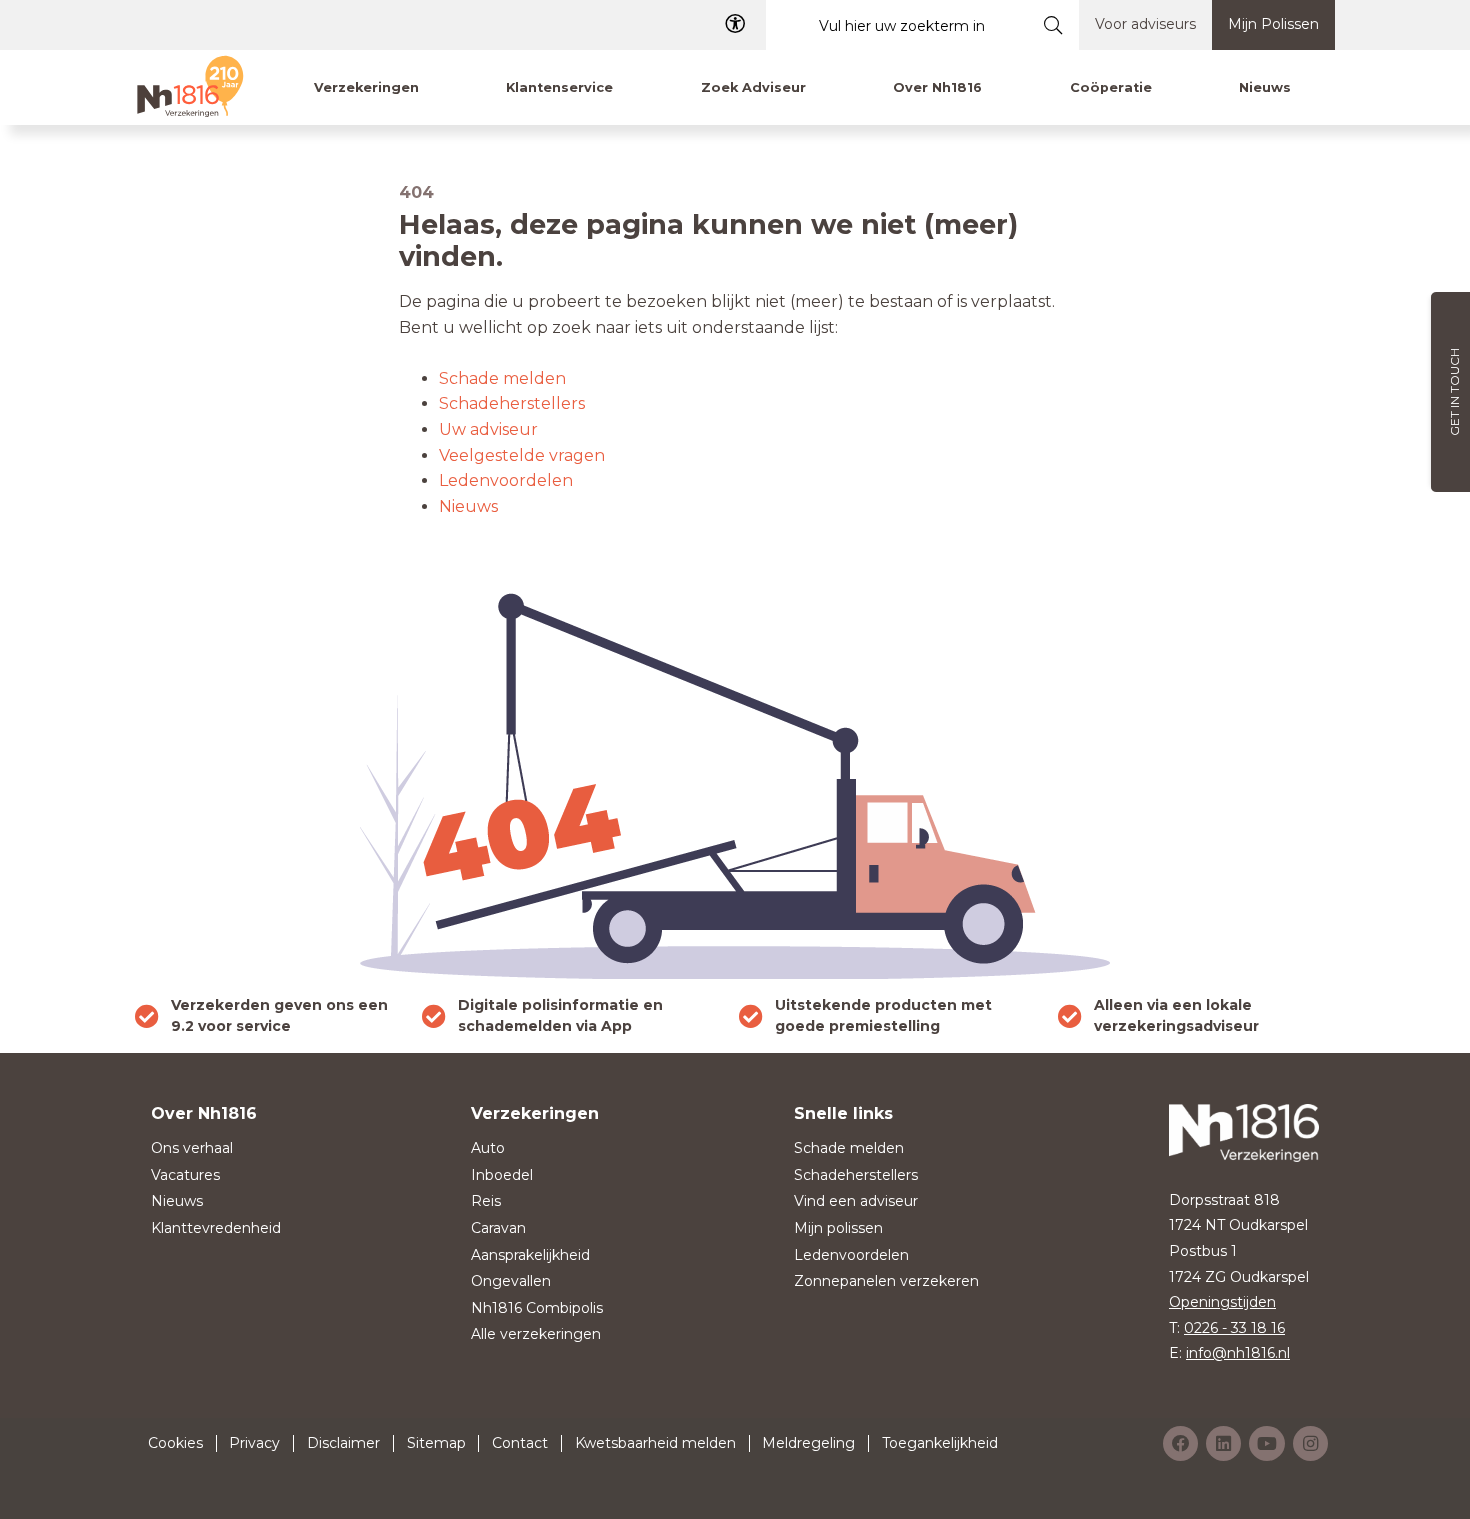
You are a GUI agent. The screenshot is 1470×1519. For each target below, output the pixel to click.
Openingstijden (1222, 1302)
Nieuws (468, 506)
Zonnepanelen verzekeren (886, 1281)
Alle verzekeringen (536, 1334)
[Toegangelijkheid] (735, 24)
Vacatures (185, 1175)
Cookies (175, 1443)
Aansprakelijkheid (530, 1255)
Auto (488, 1148)
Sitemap (436, 1443)
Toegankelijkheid (940, 1443)
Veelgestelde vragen (522, 455)
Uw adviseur (488, 429)
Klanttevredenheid (216, 1228)
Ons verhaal (192, 1148)
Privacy (254, 1443)
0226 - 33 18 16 (1234, 1328)
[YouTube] (1267, 1443)
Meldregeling (808, 1443)
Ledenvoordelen (506, 480)
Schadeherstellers (512, 403)
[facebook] (1180, 1443)
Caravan (498, 1228)
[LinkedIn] (1223, 1443)
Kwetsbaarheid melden (655, 1443)
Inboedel (502, 1175)
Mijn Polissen (1273, 24)
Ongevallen (511, 1281)
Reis (486, 1201)
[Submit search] (1053, 25)
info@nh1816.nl (1238, 1353)
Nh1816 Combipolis (537, 1308)
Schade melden (502, 378)
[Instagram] (1310, 1443)
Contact (520, 1443)
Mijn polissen (838, 1228)
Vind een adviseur (856, 1201)
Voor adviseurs (1145, 24)
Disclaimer (343, 1443)
